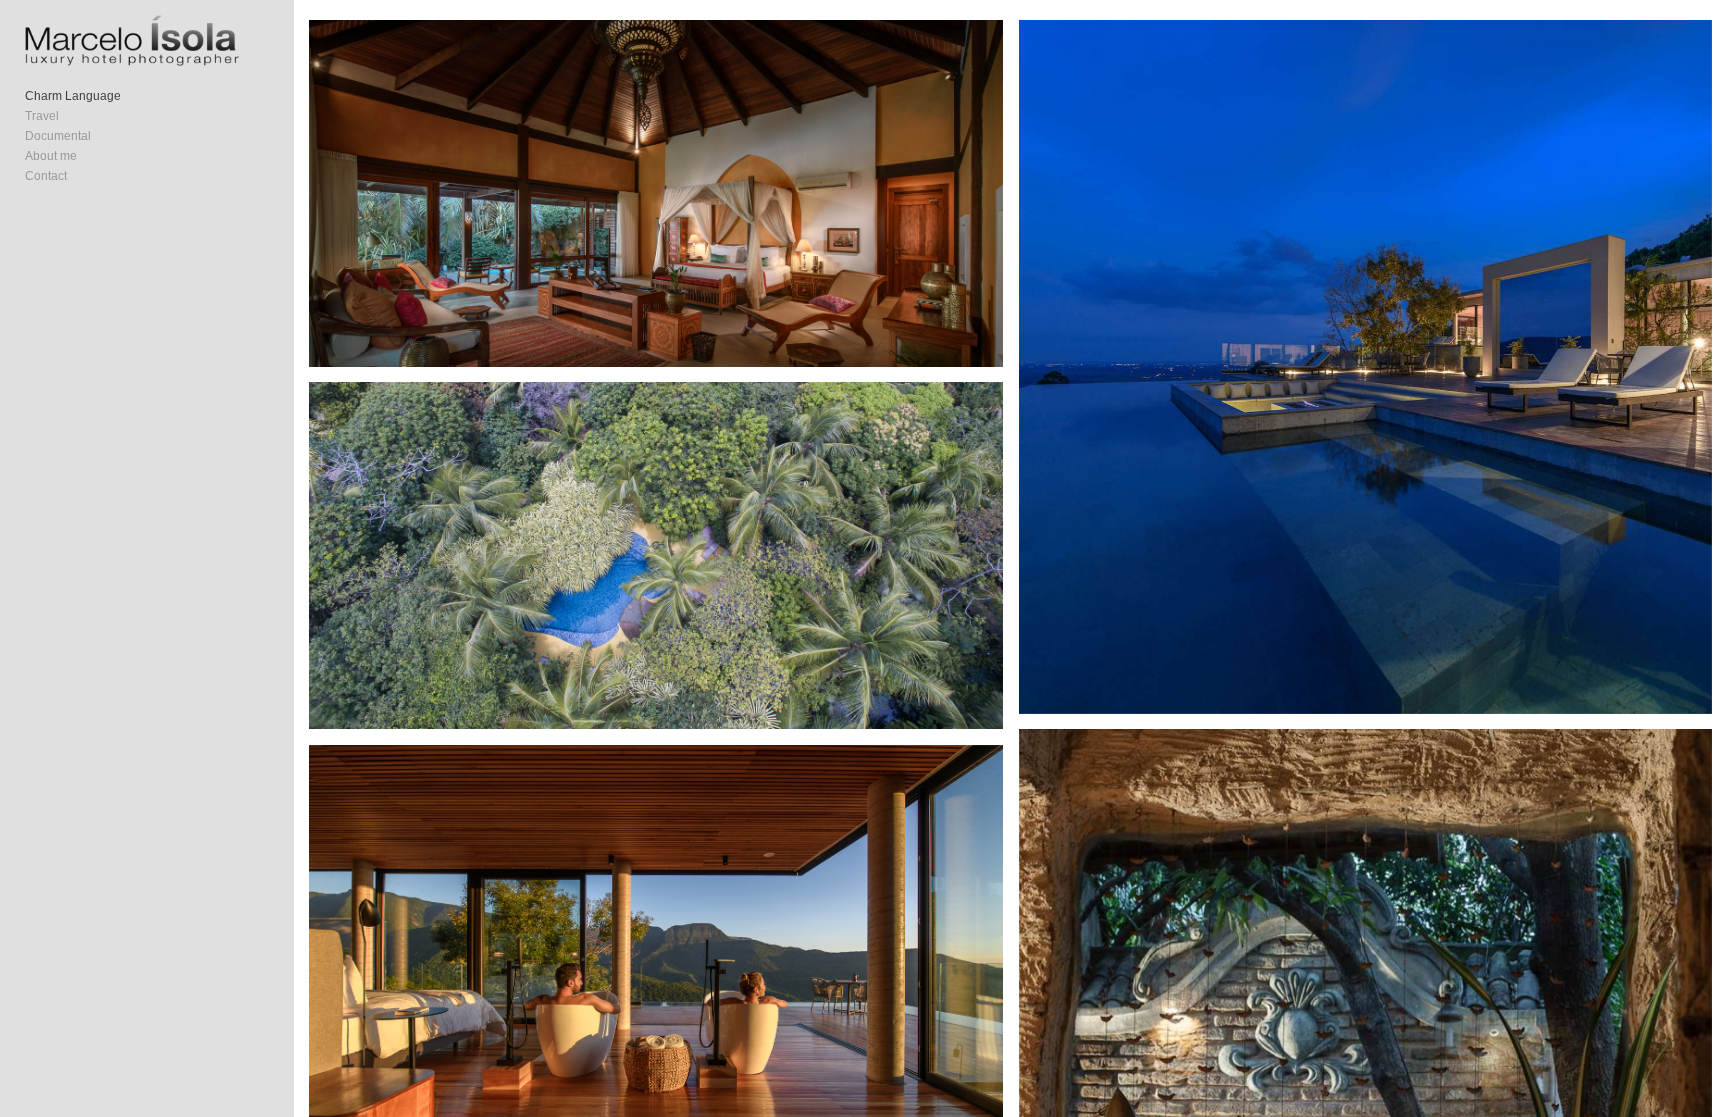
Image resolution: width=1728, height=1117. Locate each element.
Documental (58, 136)
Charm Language (73, 96)
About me (51, 156)
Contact (46, 176)
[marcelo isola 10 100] (656, 193)
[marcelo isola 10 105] (656, 555)
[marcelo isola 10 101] (1366, 367)
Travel (42, 116)
